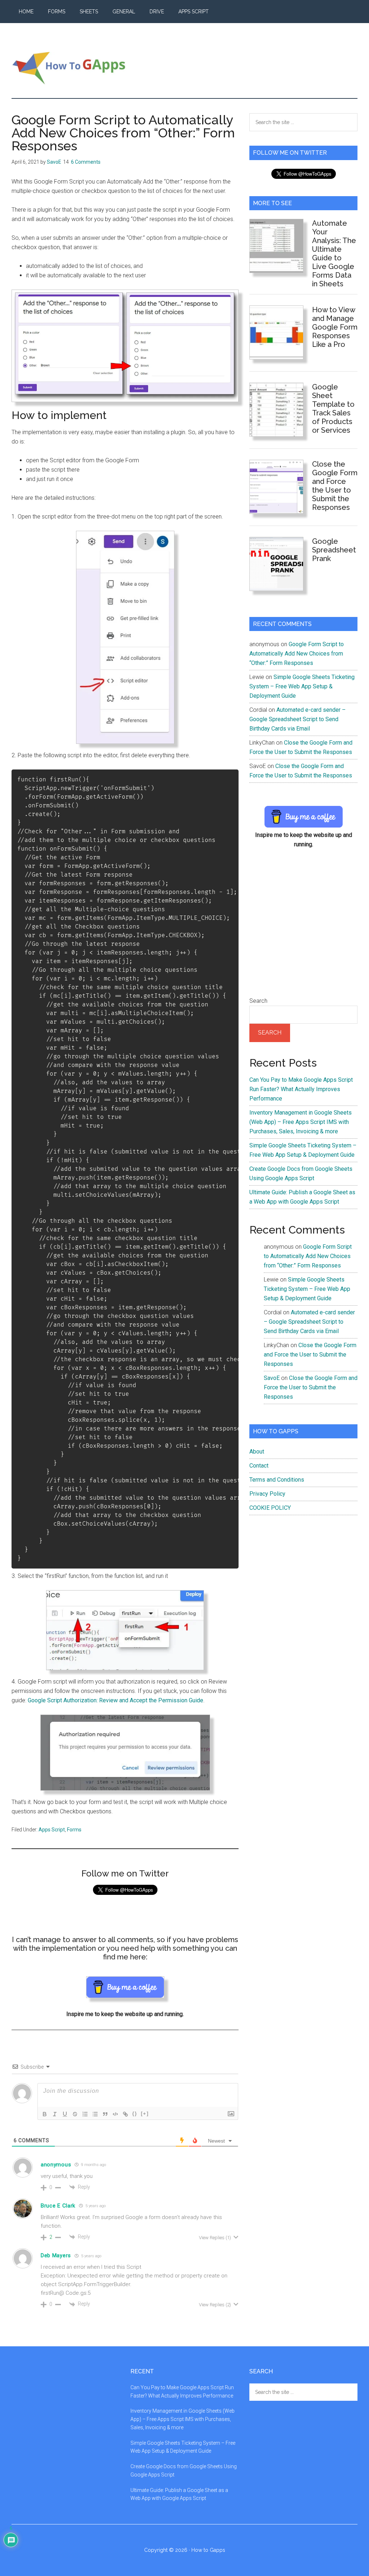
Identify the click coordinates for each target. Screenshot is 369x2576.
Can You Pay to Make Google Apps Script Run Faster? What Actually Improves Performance (301, 1089)
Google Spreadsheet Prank (334, 550)
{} (135, 2114)
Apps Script (52, 1830)
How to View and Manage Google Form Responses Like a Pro (335, 327)
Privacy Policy (267, 1494)
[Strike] (75, 2114)
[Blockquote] (105, 2114)
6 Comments (86, 162)
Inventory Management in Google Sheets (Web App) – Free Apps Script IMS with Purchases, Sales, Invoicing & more (301, 1122)
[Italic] (55, 2114)
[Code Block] (115, 2114)
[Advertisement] (303, 927)
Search (258, 1001)
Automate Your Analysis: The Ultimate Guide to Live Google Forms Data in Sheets (334, 253)
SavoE (272, 1378)
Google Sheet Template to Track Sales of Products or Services (333, 409)
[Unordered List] (95, 2114)
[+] (145, 2114)
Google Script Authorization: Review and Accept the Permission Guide (115, 1700)
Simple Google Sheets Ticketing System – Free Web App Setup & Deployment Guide (302, 686)
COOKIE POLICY (270, 1508)
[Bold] (45, 2114)
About (257, 1452)
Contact (259, 1466)
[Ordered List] (85, 2114)
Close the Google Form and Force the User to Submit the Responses (335, 486)
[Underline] (65, 2114)
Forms (74, 1830)
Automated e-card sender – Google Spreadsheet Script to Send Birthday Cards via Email (297, 719)
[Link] (125, 2114)
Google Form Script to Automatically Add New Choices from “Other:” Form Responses (297, 654)
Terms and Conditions (277, 1480)
